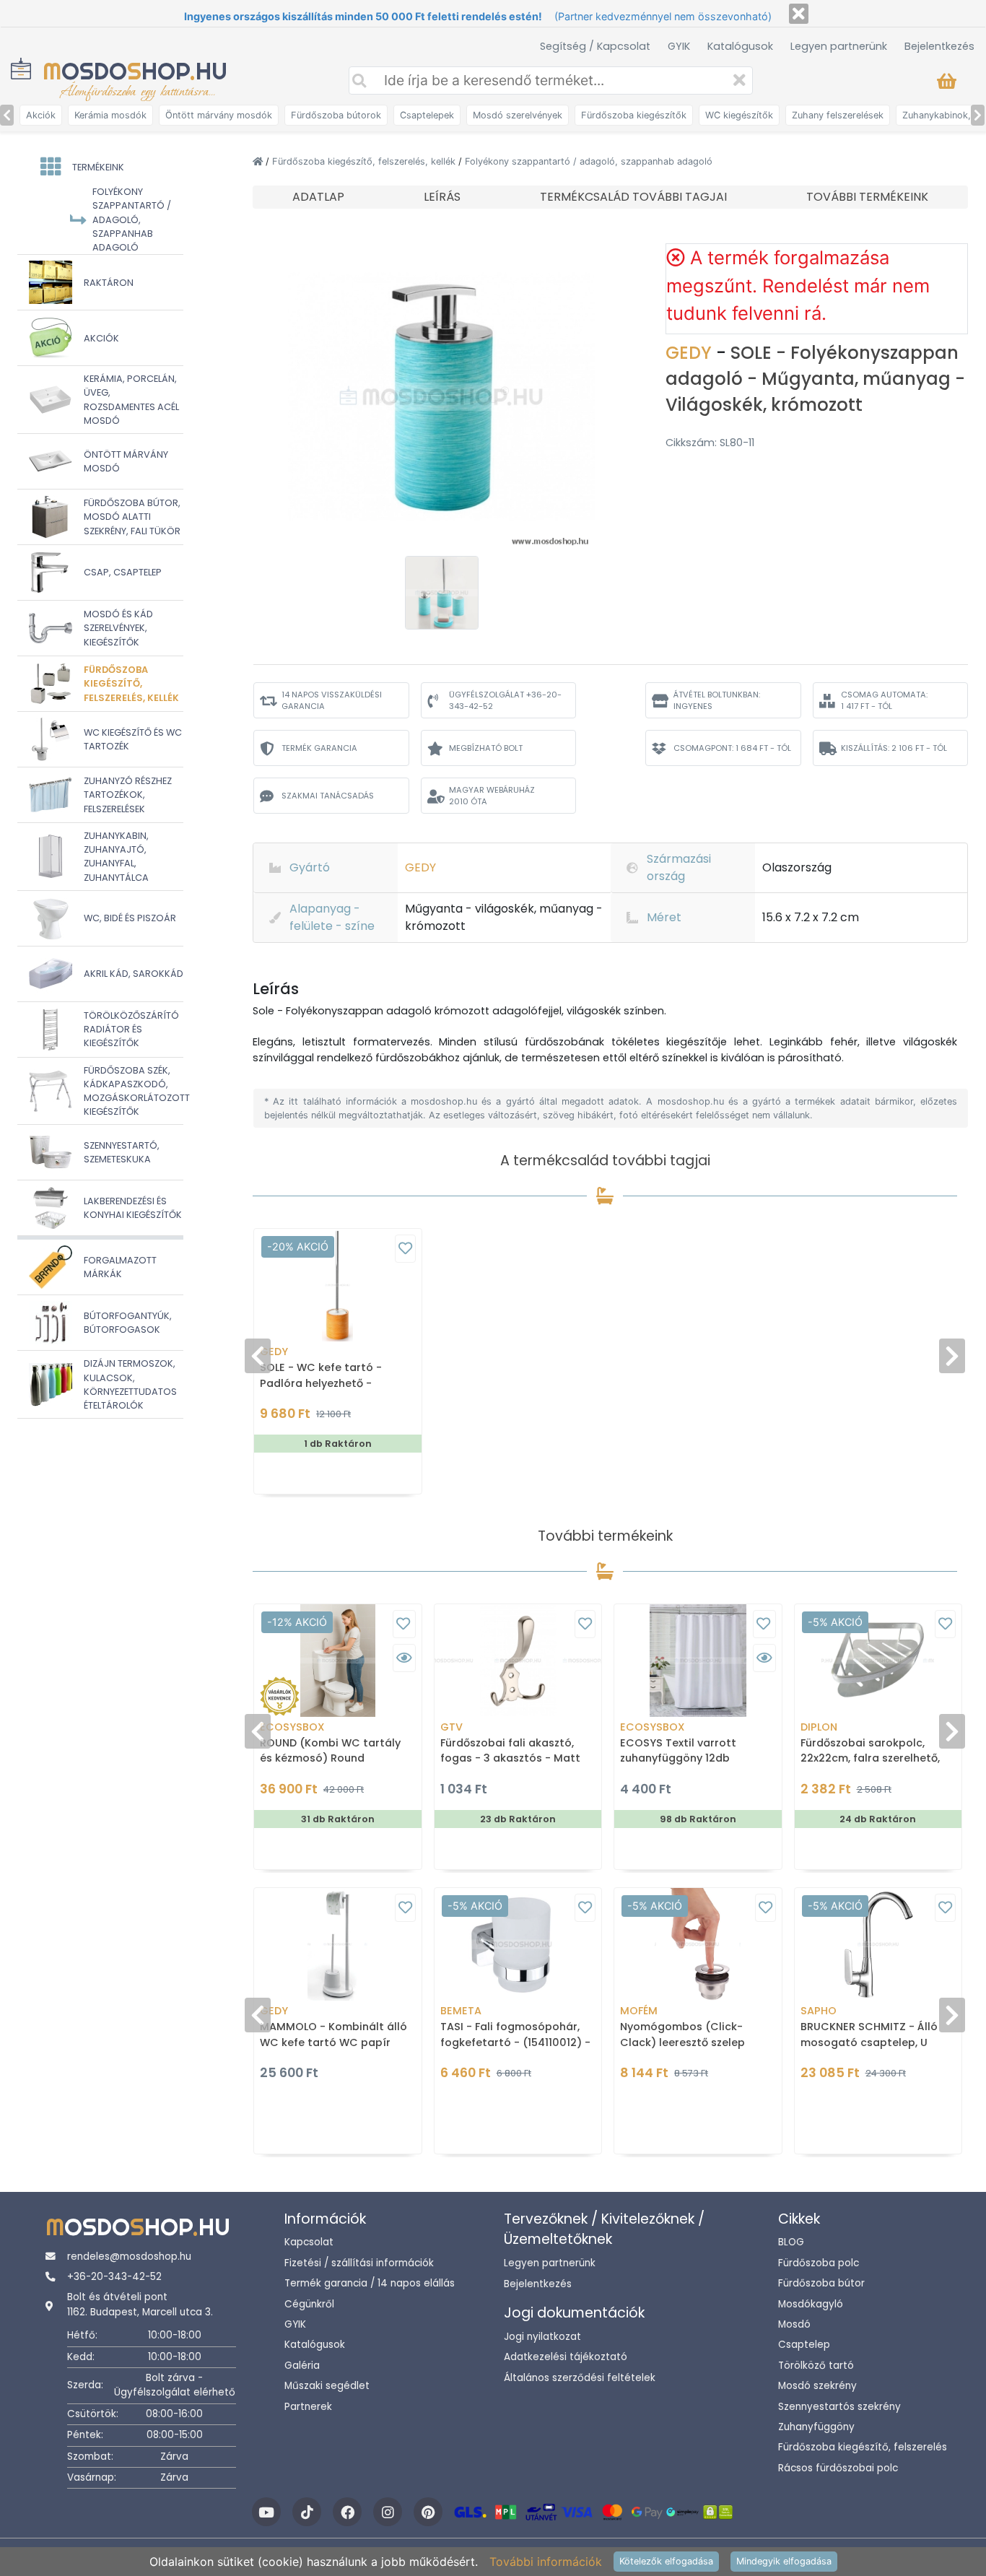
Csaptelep (804, 2345)
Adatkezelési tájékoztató (566, 2357)
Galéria (302, 2366)
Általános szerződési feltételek (580, 2378)
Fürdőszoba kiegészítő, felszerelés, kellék (365, 161)
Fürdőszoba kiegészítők (634, 115)
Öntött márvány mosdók (219, 115)
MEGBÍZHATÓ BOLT (486, 748)
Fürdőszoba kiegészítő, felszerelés (863, 2447)
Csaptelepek (427, 115)
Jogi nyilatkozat (542, 2337)
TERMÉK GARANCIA (319, 748)
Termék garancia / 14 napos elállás (370, 2283)
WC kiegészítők (739, 115)
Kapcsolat (309, 2242)
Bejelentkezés (939, 46)
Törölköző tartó (816, 2366)
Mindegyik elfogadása (784, 2561)
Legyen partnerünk (839, 46)
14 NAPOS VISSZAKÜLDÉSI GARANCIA (332, 701)
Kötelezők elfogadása (666, 2561)
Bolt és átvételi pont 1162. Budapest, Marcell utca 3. (140, 2304)
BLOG (791, 2242)
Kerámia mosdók (110, 115)
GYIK (679, 46)
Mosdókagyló (811, 2304)
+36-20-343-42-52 (114, 2277)
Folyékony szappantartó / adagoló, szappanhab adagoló (589, 161)
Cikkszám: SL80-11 (710, 443)
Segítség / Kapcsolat (595, 46)
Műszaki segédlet (327, 2386)
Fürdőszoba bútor (821, 2283)
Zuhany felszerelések (838, 115)
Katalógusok (740, 46)
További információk (546, 2562)
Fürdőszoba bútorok (336, 115)
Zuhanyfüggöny (816, 2427)
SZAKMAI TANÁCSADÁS (328, 796)
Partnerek (308, 2407)
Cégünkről (309, 2304)
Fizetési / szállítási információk (359, 2263)
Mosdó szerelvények (518, 115)
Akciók (41, 115)
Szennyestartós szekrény (839, 2407)
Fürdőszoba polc (819, 2263)
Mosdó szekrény (817, 2386)
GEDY (691, 353)
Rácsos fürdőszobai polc (838, 2468)
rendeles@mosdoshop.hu (129, 2257)
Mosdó (794, 2324)
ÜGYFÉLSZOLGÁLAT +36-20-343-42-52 (505, 701)
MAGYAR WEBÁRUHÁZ (492, 796)
